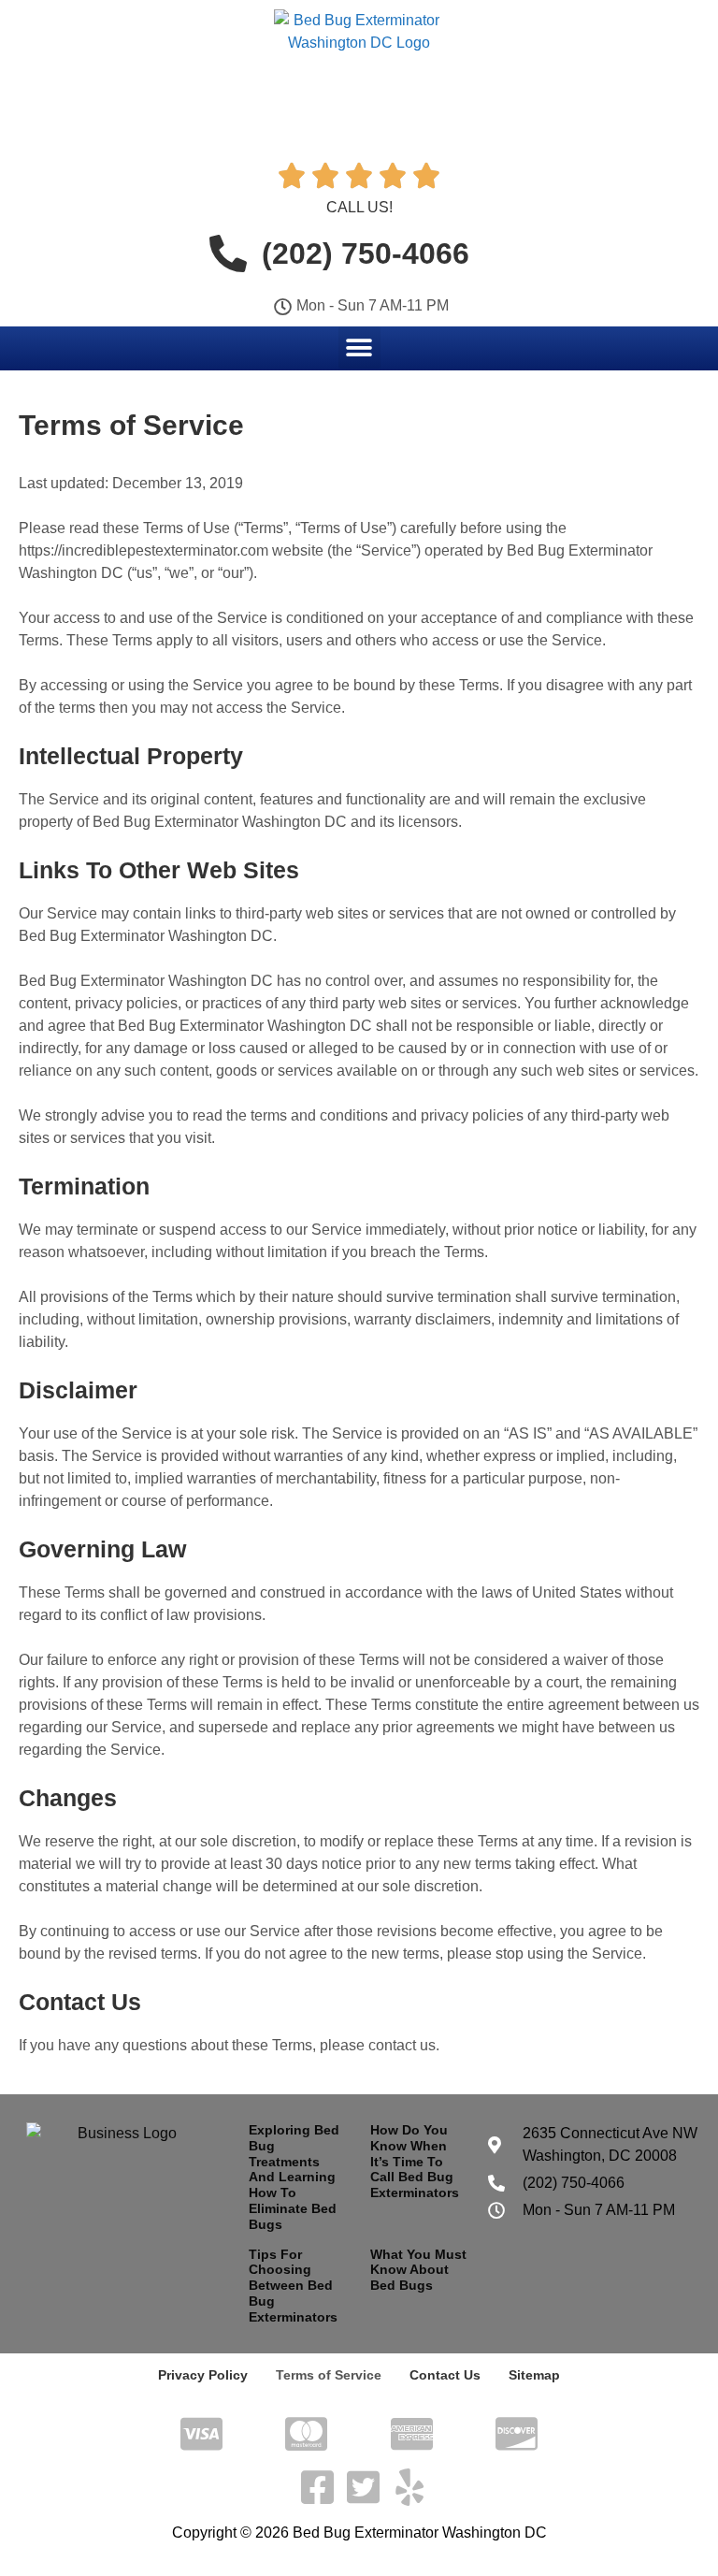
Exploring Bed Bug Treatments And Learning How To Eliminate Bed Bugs (294, 2177)
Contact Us (445, 2375)
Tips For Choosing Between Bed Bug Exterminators (293, 2286)
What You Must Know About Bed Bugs (418, 2270)
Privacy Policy (203, 2375)
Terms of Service (329, 2375)
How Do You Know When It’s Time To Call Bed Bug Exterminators (415, 2161)
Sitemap (534, 2375)
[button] (359, 347)
